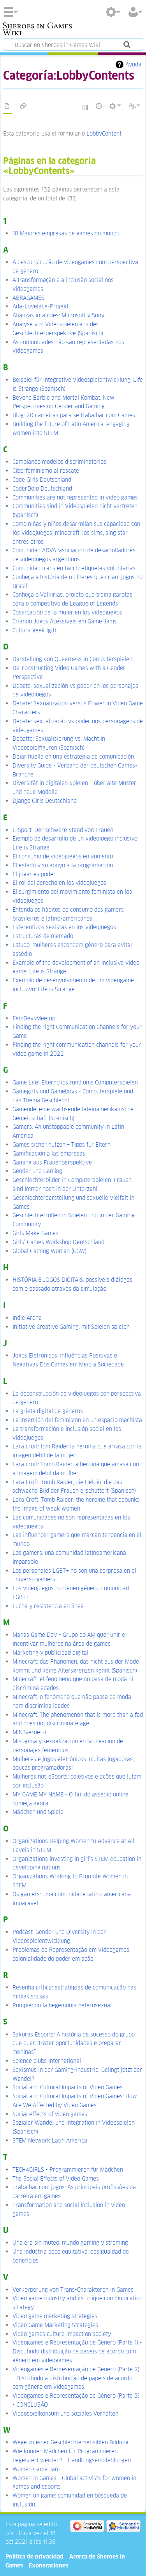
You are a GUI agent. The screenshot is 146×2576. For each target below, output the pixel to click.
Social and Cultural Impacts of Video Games (68, 2087)
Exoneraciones (48, 2565)
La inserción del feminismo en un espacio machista (77, 1420)
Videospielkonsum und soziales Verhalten (65, 2413)
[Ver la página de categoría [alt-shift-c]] (7, 106)
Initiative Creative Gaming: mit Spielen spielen (71, 1327)
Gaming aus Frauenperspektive (52, 1162)
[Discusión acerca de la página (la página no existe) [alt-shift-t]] (23, 106)
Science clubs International (47, 2061)
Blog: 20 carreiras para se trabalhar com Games (74, 415)
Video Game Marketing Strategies (55, 2325)
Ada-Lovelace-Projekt (40, 306)
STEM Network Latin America (50, 2140)
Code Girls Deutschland (42, 480)
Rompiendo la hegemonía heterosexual (62, 2005)
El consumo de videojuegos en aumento (63, 856)
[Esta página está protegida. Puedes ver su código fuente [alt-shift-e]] (86, 107)
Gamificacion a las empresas (49, 1153)
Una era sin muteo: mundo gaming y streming (70, 2243)
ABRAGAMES (28, 298)
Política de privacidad (34, 2556)
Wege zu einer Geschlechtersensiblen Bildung (70, 2442)
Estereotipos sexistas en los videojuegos (64, 927)
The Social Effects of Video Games (56, 2178)
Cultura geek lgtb (34, 630)
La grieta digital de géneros (48, 1411)
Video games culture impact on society (62, 2334)
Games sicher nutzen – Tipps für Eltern (62, 1144)
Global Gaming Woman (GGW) (49, 1251)
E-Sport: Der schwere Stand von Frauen (63, 830)
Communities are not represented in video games (75, 497)
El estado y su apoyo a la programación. (63, 865)
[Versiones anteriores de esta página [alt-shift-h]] (99, 106)
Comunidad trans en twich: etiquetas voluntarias (74, 568)
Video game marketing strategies (55, 2316)
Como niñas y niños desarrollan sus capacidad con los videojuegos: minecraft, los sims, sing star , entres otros (76, 533)
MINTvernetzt (30, 1732)
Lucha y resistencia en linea (48, 1606)
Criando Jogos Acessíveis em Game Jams (65, 621)
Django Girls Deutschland (45, 801)
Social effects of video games (50, 2114)
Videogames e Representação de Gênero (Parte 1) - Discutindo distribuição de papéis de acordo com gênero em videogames (77, 2351)
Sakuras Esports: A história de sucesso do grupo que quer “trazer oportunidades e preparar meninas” (74, 2043)
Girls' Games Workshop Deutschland (58, 1242)
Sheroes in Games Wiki (37, 30)
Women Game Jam (36, 2469)
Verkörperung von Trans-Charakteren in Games (73, 2290)
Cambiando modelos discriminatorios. (60, 462)
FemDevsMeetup (34, 1018)
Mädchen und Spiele (38, 1812)
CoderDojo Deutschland (42, 488)
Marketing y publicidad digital (50, 1653)
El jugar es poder (34, 874)
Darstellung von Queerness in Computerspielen (72, 659)
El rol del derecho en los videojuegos (59, 883)
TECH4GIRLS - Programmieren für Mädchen (68, 2170)
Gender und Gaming (37, 1171)
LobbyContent (104, 133)
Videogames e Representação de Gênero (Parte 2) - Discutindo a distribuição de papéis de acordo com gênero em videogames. (76, 2378)
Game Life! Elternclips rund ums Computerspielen (75, 1082)
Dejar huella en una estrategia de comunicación (73, 756)
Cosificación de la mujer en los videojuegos (67, 612)
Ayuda (133, 64)
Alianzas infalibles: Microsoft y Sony (58, 315)
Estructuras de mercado (43, 936)
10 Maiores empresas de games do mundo (66, 233)
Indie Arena (27, 1318)
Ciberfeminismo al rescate (46, 471)
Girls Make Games (35, 1233)
